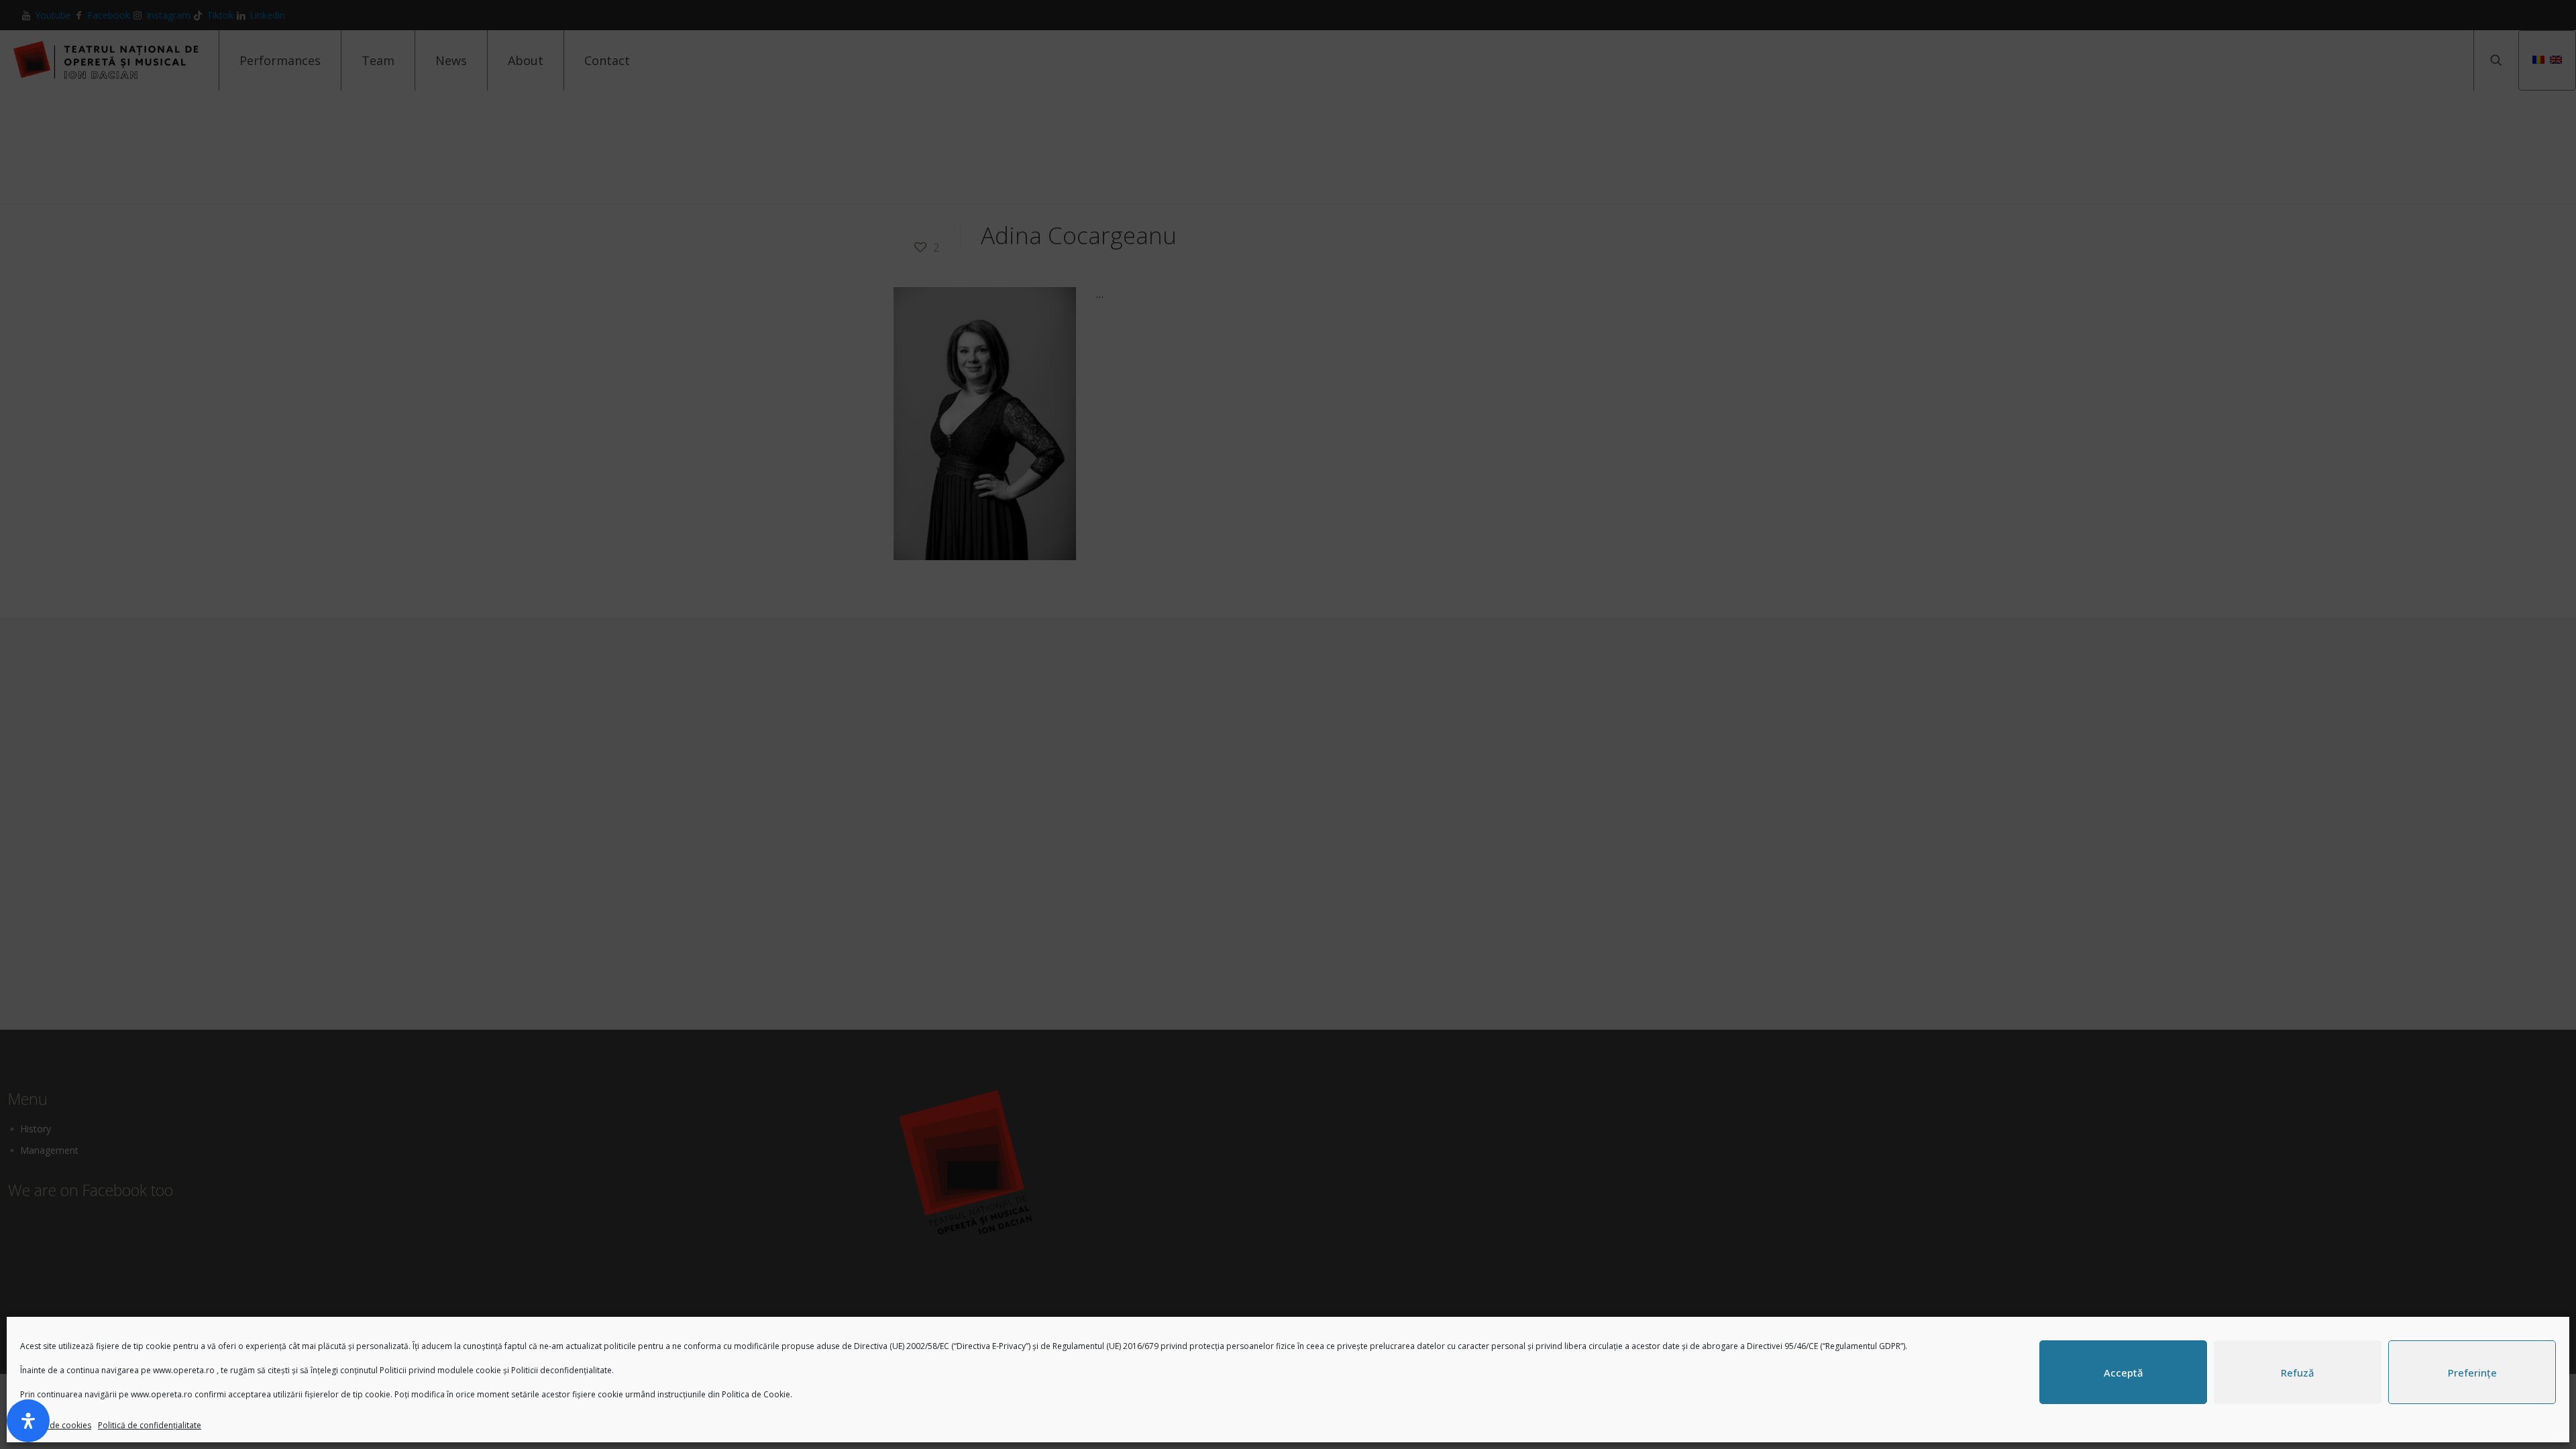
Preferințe (2472, 1373)
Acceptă (2124, 1373)
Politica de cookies (56, 1425)
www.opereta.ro (184, 1370)
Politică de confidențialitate (150, 1425)
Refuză (2298, 1373)
